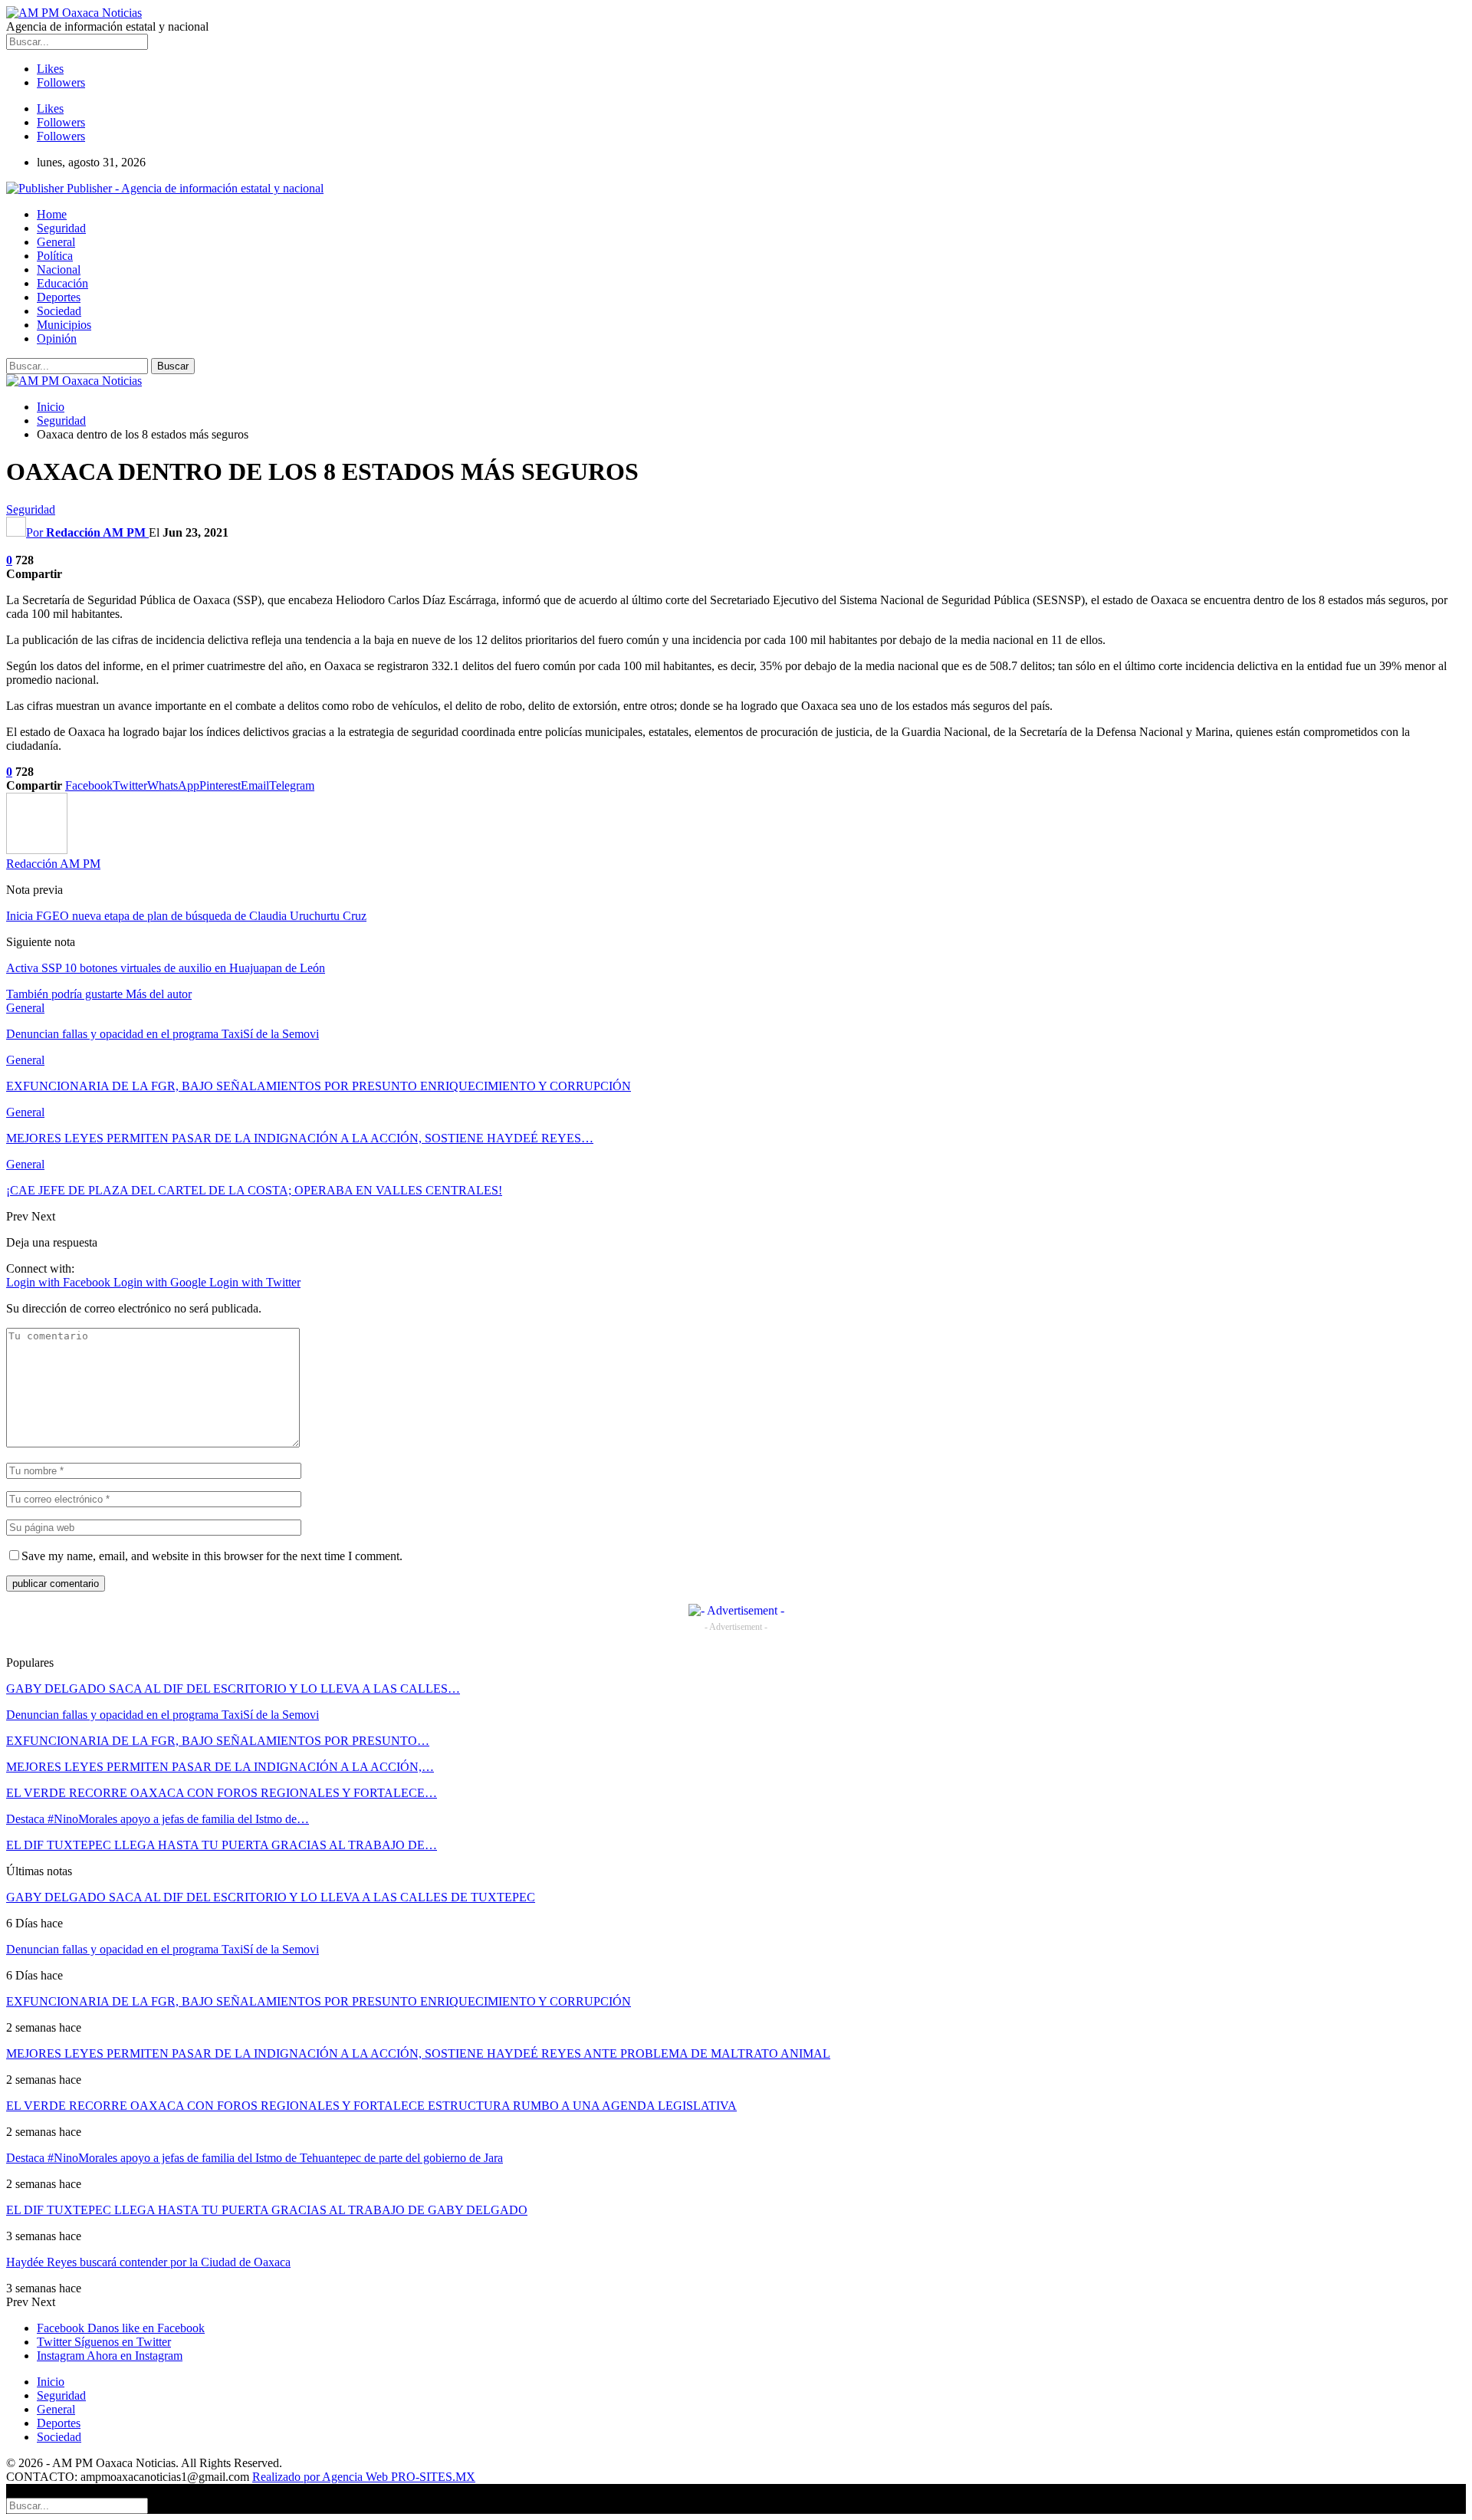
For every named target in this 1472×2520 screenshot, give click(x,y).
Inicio (51, 2382)
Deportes (59, 297)
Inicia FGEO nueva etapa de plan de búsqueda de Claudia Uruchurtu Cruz (186, 916)
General (56, 242)
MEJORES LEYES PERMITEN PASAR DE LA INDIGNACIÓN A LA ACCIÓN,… (220, 1767)
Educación (62, 283)
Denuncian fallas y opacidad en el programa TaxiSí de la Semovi (163, 1715)
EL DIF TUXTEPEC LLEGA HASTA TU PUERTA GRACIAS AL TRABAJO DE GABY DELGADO (267, 2210)
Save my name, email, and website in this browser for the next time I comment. (212, 1556)
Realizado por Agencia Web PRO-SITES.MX (364, 2477)
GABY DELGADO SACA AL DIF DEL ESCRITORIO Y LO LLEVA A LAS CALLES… (233, 1689)
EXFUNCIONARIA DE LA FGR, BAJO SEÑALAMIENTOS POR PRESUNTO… (218, 1741)
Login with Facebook (60, 1282)
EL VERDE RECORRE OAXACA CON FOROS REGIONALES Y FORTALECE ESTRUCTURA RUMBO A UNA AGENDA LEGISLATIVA (371, 2106)
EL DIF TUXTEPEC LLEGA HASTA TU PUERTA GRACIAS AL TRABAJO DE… (222, 1845)
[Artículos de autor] (37, 850)
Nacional (59, 269)
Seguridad (61, 228)
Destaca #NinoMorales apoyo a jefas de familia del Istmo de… (158, 1819)
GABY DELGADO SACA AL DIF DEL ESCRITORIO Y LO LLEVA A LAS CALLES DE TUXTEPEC (271, 1897)
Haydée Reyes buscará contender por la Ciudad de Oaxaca (148, 2262)
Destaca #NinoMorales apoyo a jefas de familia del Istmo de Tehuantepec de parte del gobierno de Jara (255, 2158)
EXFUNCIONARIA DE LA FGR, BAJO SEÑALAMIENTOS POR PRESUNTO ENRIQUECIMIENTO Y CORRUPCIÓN (319, 2001)
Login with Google (161, 1282)
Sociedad (59, 311)
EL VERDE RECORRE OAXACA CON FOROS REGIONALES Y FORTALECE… (222, 1793)
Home (52, 214)
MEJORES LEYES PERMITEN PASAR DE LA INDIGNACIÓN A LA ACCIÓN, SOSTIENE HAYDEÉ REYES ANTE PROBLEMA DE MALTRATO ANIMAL (418, 2053)
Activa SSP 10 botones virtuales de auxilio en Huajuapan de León (166, 968)
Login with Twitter (255, 1282)
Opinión (57, 338)
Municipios (64, 325)
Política (55, 256)
